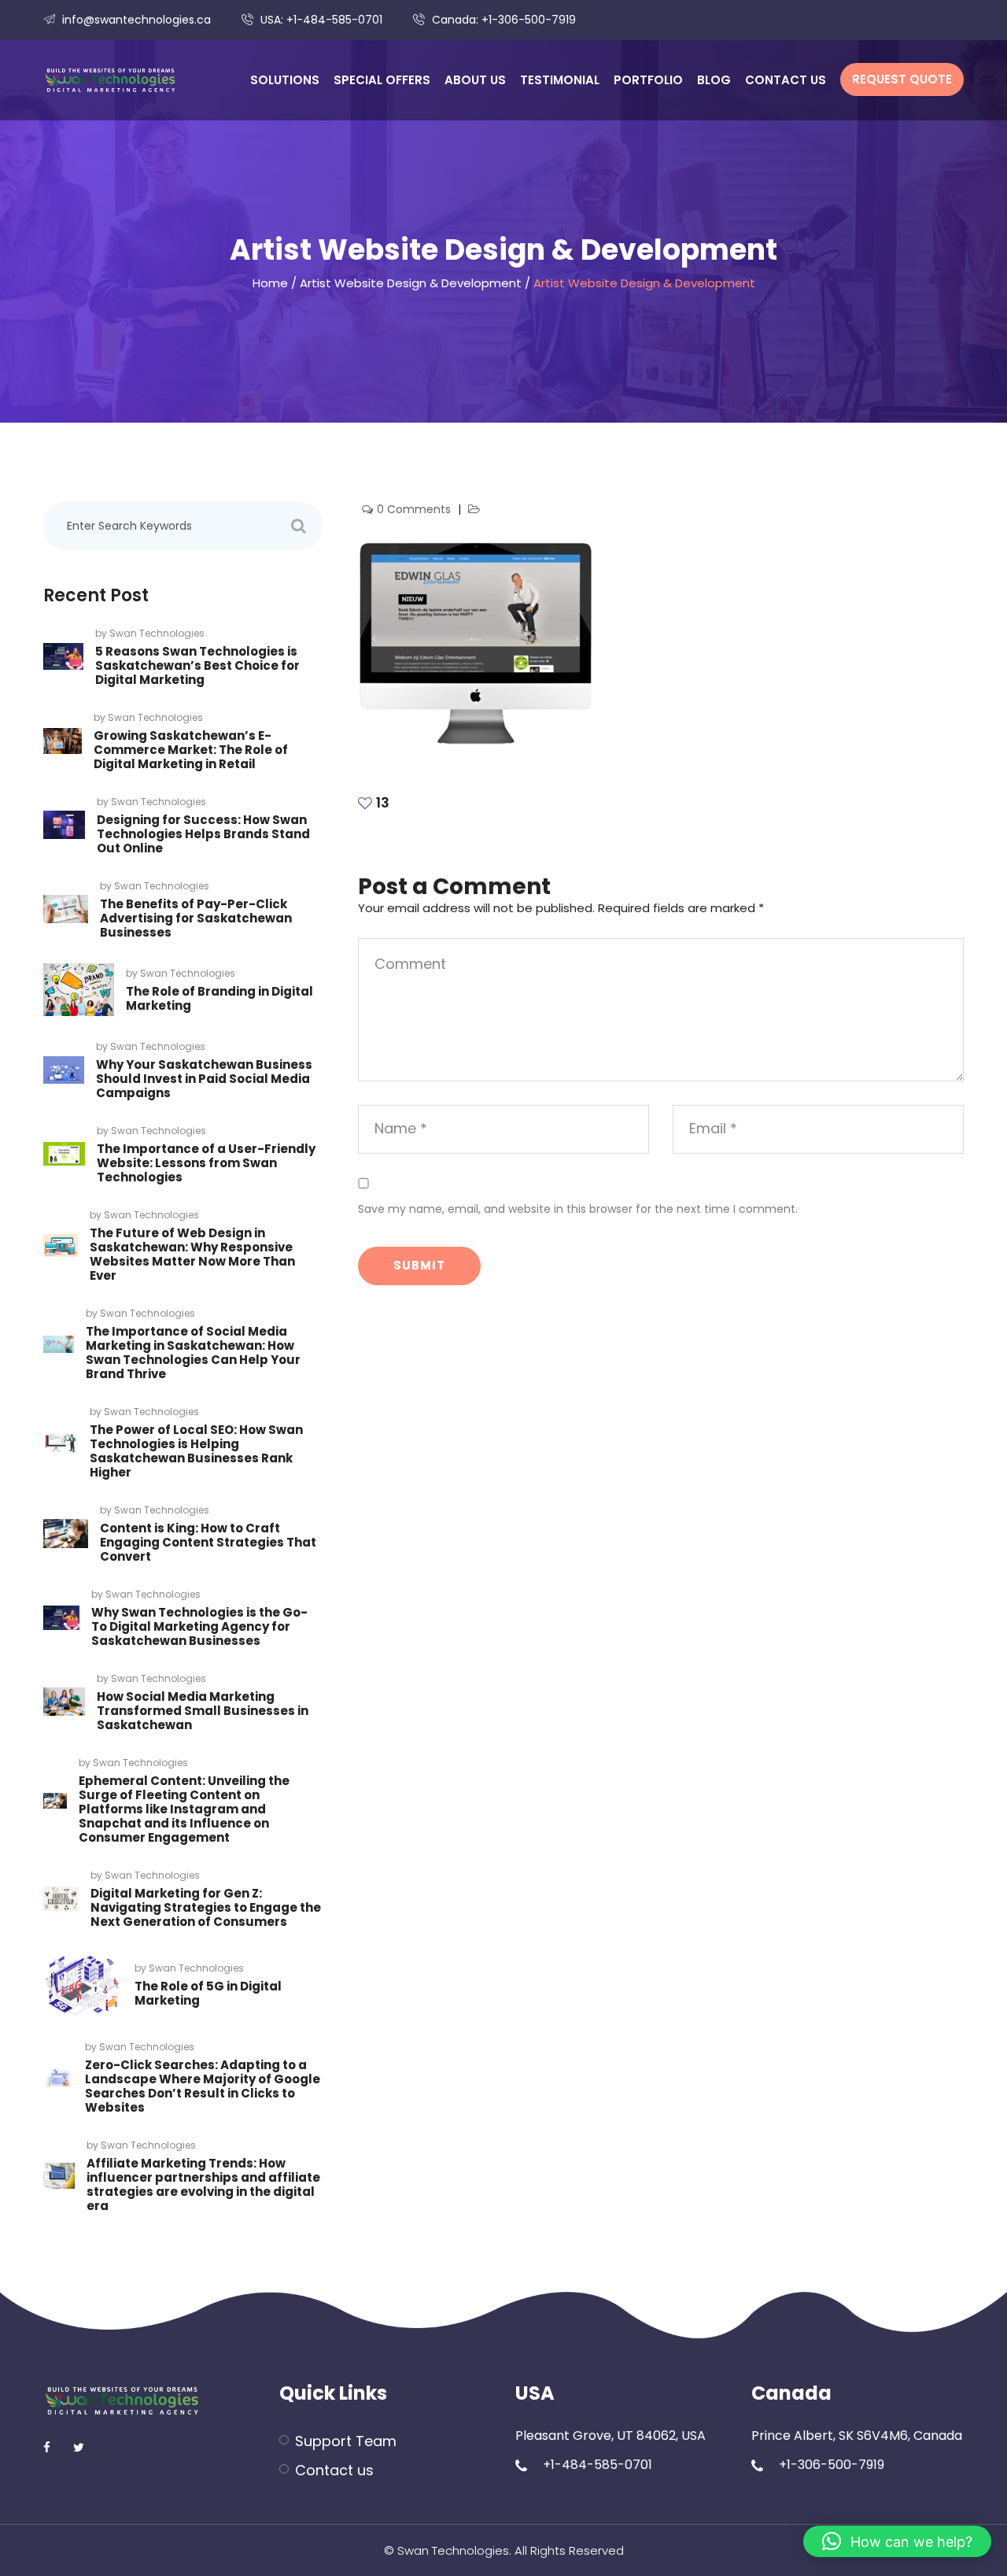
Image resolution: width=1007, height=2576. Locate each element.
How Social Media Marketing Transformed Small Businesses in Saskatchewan (203, 1711)
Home (270, 283)
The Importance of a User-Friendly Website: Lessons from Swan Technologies (206, 1163)
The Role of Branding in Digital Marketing (219, 998)
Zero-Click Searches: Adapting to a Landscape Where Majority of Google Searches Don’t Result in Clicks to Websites (203, 2086)
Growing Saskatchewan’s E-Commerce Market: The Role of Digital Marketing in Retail (191, 750)
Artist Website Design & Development (411, 283)
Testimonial (560, 80)
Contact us (786, 80)
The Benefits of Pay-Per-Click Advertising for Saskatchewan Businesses (196, 918)
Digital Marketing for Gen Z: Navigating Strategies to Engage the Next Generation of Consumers (206, 1907)
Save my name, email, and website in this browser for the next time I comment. (578, 1209)
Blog (714, 80)
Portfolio (648, 80)
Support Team (346, 2441)
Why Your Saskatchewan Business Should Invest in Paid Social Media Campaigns (204, 1079)
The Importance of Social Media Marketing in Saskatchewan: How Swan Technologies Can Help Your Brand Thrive (193, 1353)
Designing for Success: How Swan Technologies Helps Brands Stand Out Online (203, 834)
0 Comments (415, 509)
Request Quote (902, 79)
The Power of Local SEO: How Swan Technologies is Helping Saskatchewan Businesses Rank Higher (196, 1451)
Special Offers (382, 80)
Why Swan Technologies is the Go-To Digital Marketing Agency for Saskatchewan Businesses (199, 1626)
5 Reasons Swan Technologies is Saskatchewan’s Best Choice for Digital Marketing (197, 665)
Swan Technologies (157, 633)
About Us (475, 80)
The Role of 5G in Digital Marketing (208, 1993)
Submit (419, 1265)
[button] (897, 2541)
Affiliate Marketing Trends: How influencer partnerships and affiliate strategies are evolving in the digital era (203, 2184)
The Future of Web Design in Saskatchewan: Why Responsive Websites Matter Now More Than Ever (192, 1254)
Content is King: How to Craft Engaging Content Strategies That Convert (208, 1542)
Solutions (285, 80)
